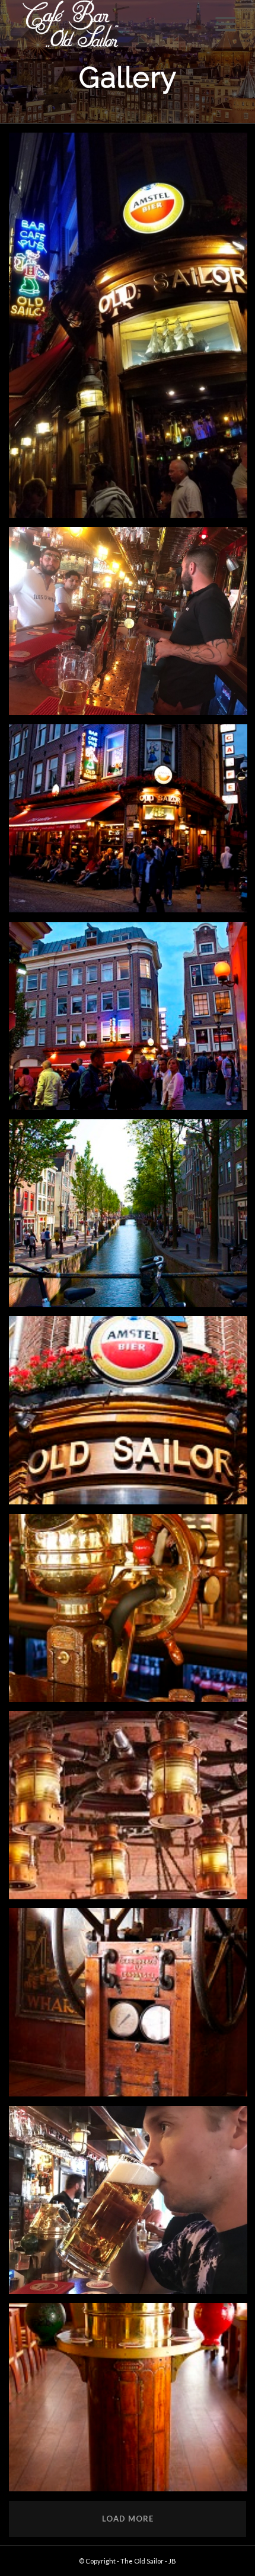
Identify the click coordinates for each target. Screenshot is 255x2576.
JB (172, 2561)
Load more (128, 2519)
